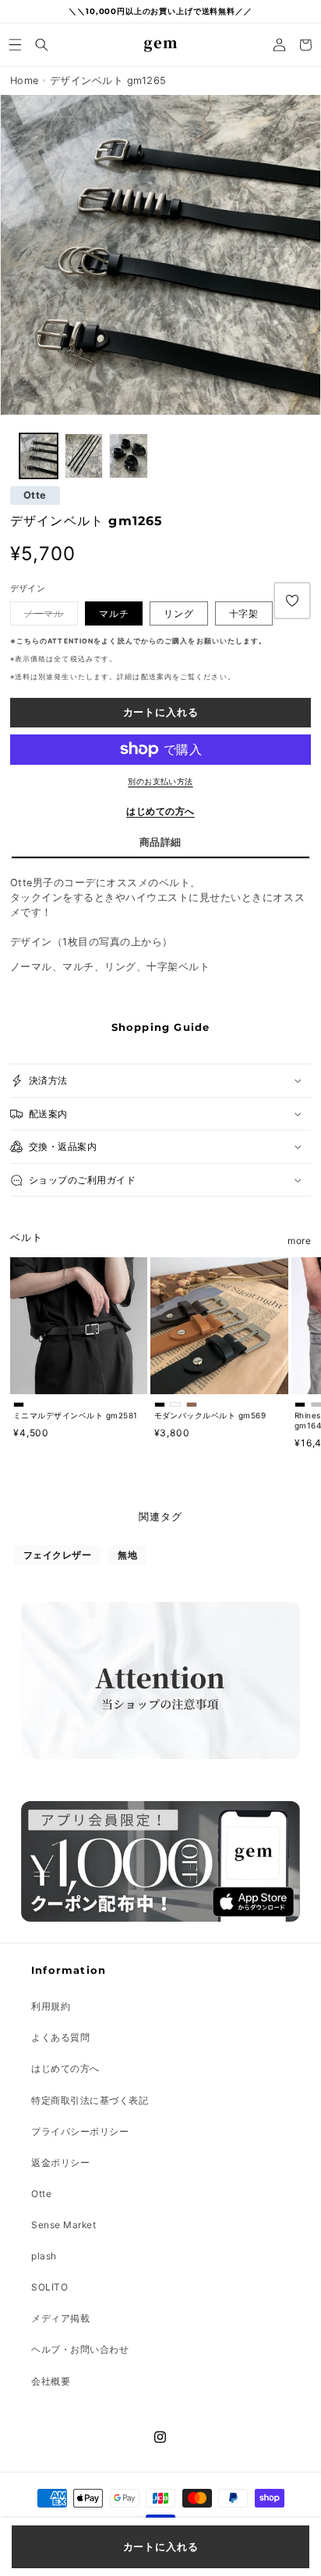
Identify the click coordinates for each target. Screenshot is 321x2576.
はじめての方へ (160, 811)
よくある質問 (60, 2037)
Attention (71, 641)
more (299, 1241)
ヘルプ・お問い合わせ (80, 2349)
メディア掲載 (60, 2318)
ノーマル (44, 613)
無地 (127, 1555)
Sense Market (63, 2225)
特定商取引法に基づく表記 (90, 2100)
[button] (16, 45)
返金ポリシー (60, 2162)
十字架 (244, 613)
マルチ (114, 613)
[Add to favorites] (292, 601)
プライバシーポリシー (80, 2131)
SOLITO (49, 2287)
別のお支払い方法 (160, 781)
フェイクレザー (58, 1555)
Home (25, 81)
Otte (35, 496)
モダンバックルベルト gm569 (210, 1415)
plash (44, 2256)
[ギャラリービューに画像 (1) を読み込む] (39, 456)
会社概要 (51, 2381)
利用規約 (51, 2006)
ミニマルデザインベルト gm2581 (76, 1415)
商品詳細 (160, 842)
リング (179, 613)
